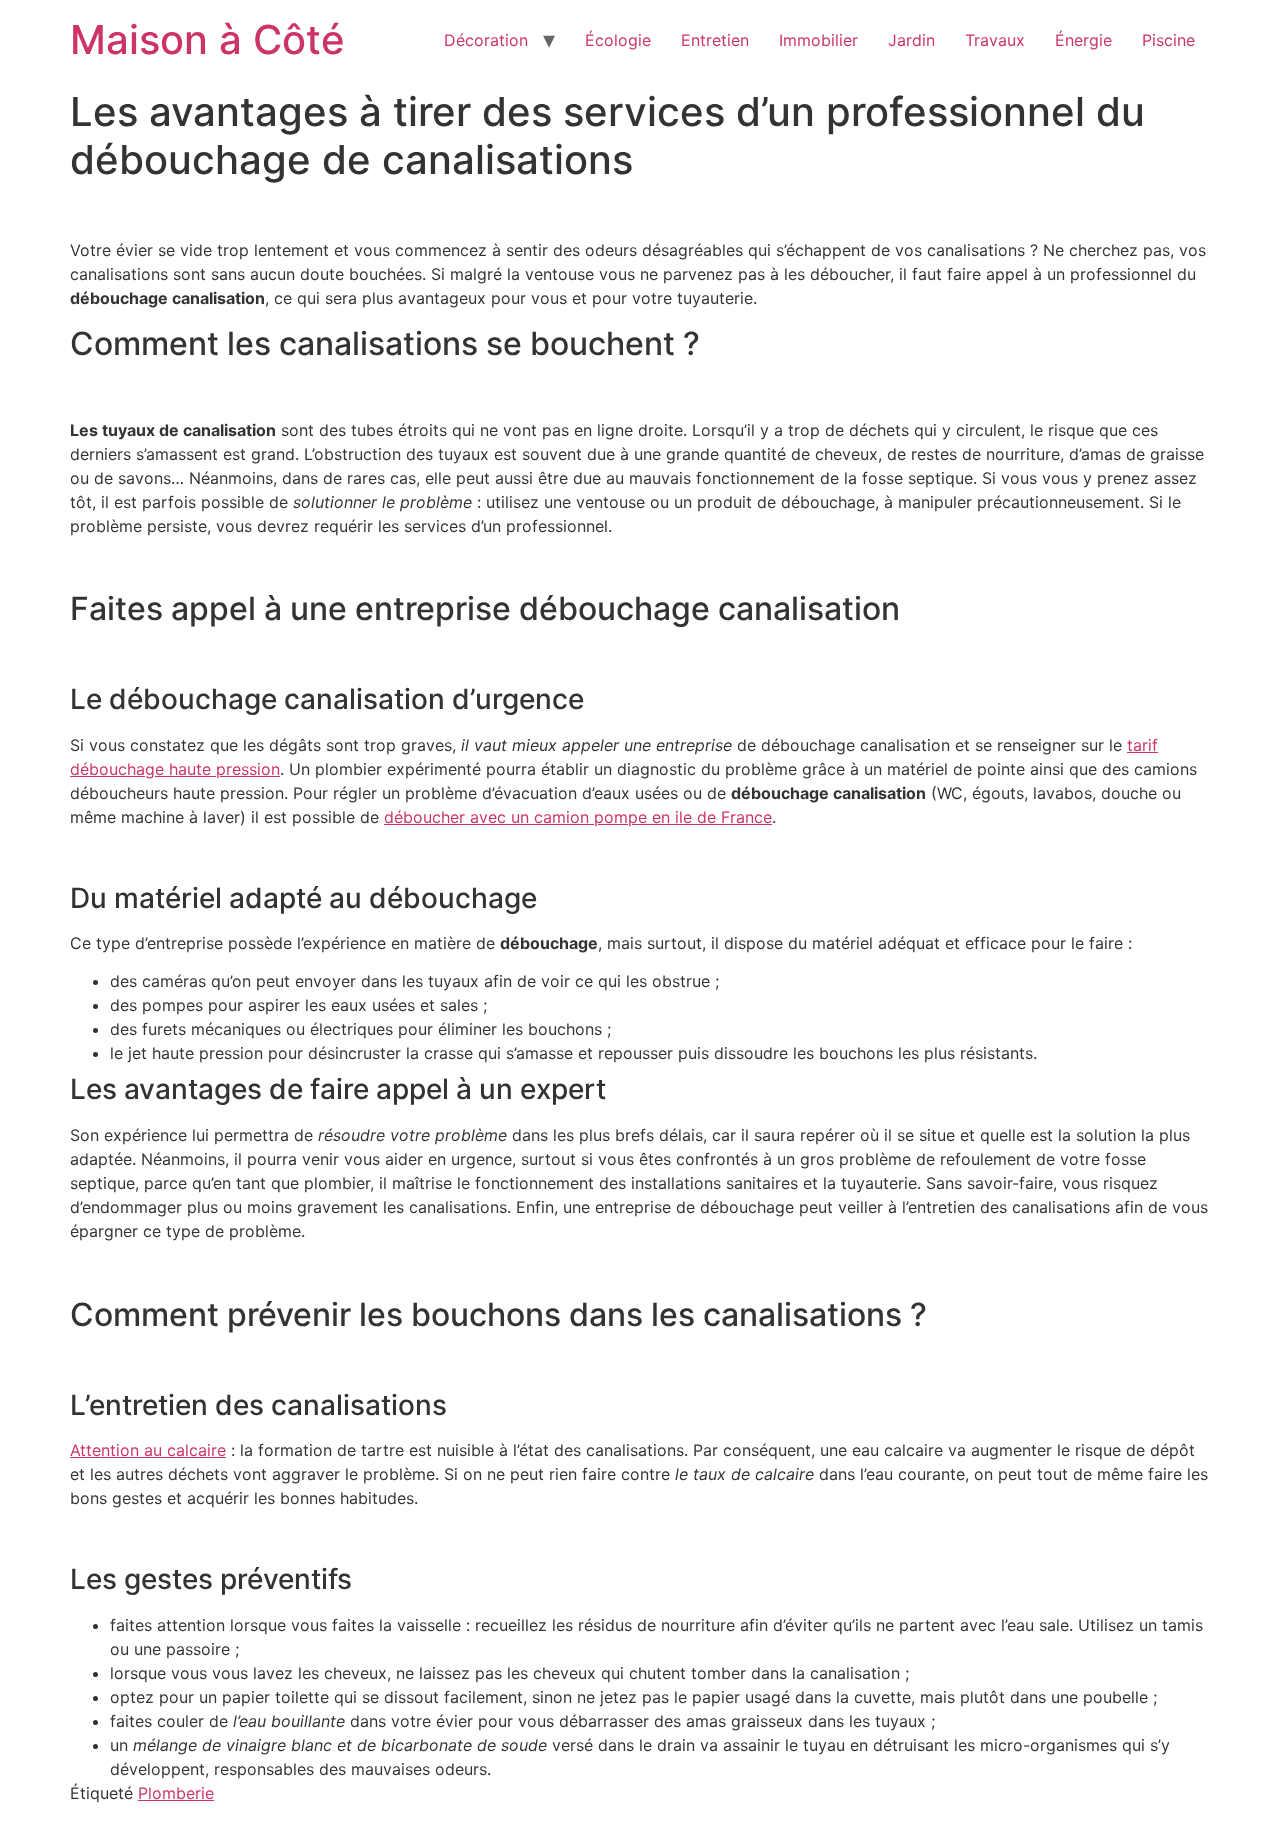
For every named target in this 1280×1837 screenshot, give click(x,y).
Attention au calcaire (148, 1450)
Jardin (911, 40)
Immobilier (818, 40)
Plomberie (176, 1793)
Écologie (618, 40)
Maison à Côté (207, 39)
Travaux (995, 40)
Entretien (715, 40)
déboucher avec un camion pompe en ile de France (578, 817)
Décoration (486, 40)
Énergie (1083, 40)
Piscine (1168, 40)
